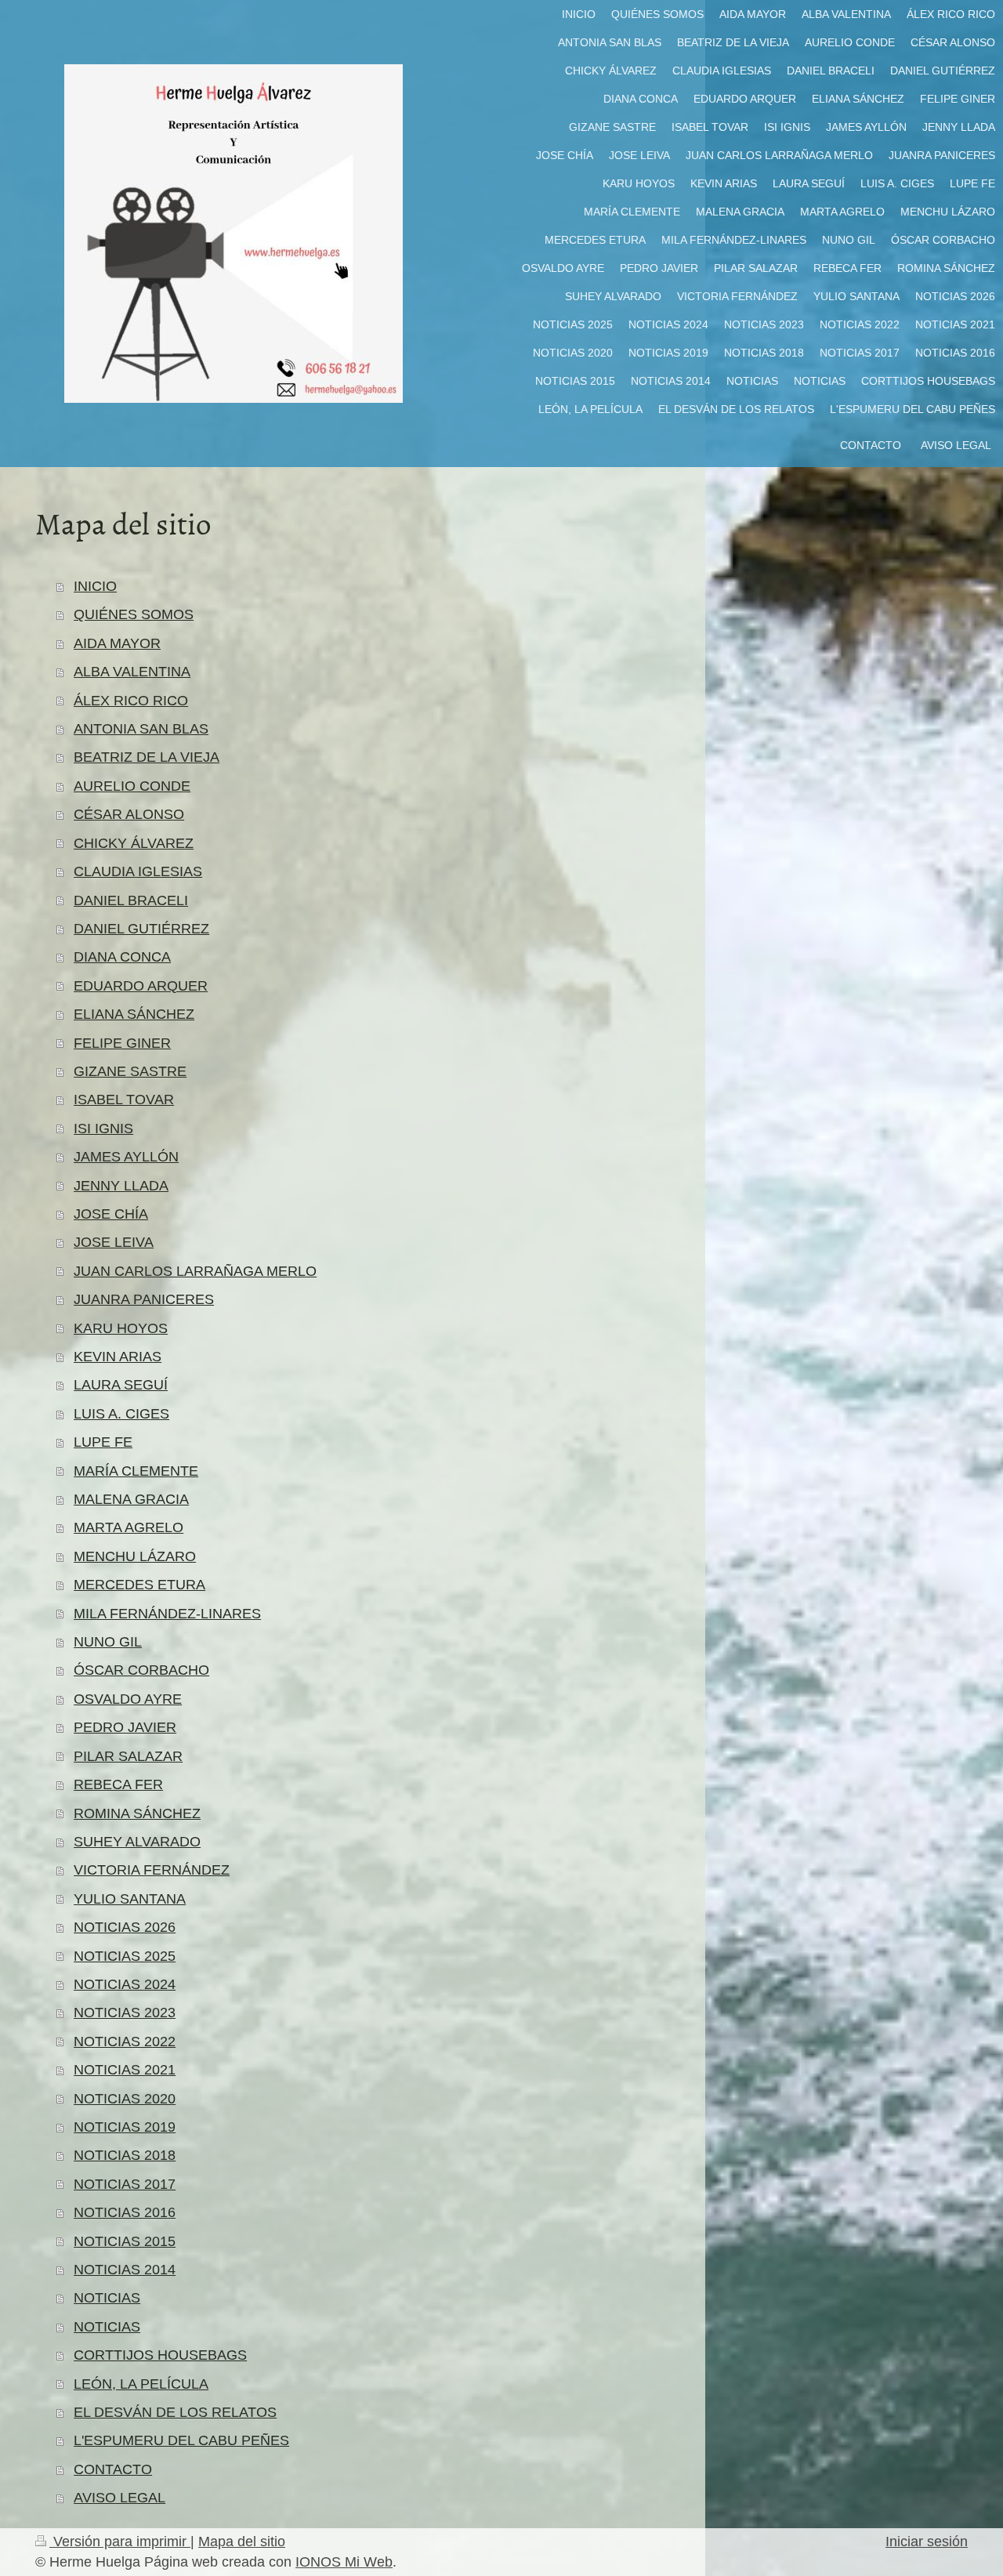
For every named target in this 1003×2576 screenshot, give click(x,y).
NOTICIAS (107, 2298)
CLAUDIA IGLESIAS (138, 871)
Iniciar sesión (927, 2542)
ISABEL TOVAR (124, 1100)
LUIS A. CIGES (121, 1414)
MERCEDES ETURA (139, 1585)
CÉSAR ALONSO (129, 814)
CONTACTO (113, 2469)
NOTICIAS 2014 (125, 2270)
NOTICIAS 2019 (125, 2127)
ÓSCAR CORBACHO (141, 1670)
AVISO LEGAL (119, 2498)
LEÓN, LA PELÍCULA (141, 2384)
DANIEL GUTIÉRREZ (141, 929)
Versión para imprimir (120, 2542)
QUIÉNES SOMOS (134, 614)
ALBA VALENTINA (132, 672)
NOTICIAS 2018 (125, 2155)
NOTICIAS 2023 (125, 2013)
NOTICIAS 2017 (125, 2184)
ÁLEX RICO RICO (131, 701)
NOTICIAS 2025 (125, 1956)
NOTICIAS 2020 (125, 2099)
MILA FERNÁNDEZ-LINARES (167, 1614)
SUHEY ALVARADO (137, 1842)
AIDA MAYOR (117, 643)
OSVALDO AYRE (128, 1699)
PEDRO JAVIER (125, 1727)
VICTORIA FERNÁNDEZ (152, 1870)
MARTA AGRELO (129, 1527)
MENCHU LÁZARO (135, 1556)
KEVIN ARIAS (118, 1357)
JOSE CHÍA (111, 1214)
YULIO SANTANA (130, 1899)
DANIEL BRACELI (131, 900)
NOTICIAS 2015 (125, 2241)
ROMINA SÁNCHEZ (137, 1813)
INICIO (95, 586)
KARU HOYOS (121, 1328)
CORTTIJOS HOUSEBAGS (160, 2355)
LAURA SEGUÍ (121, 1385)
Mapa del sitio (242, 2542)
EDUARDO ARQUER (141, 986)
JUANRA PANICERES (144, 1299)
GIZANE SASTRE (130, 1071)
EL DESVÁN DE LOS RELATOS (175, 2412)
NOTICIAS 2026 (125, 1927)
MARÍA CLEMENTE (136, 1471)
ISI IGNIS (103, 1129)
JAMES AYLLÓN (126, 1157)
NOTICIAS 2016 (125, 2212)
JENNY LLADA (121, 1186)
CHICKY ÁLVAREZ (134, 843)
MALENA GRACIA (131, 1499)
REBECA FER (118, 1784)
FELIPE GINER (122, 1043)
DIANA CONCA (122, 957)
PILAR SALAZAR (128, 1756)
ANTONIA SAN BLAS (141, 729)
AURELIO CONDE (132, 786)
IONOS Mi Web (344, 2562)
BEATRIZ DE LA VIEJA (147, 757)
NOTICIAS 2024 (125, 1984)
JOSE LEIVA (114, 1242)
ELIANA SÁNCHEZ (134, 1014)
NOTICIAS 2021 (125, 2070)
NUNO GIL (108, 1642)
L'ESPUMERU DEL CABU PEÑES (181, 2440)
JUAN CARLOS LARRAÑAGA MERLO (195, 1271)
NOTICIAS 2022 (125, 2042)
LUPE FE (103, 1442)
